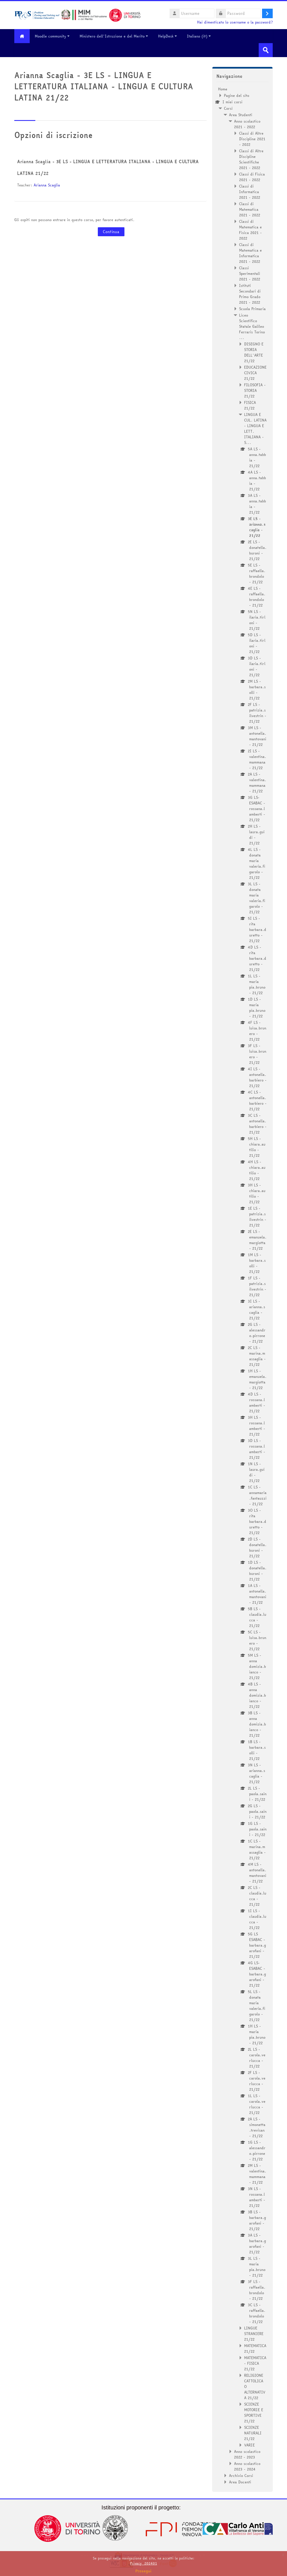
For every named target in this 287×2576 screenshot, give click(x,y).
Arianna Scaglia (47, 185)
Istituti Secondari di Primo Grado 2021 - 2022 (250, 294)
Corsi (228, 108)
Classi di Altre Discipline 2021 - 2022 (252, 139)
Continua (111, 232)
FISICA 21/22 (250, 405)
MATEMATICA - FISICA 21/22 (255, 2363)
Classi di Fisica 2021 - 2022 (252, 177)
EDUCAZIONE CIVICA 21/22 (255, 373)
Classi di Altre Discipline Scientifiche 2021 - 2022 (251, 159)
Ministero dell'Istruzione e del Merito (112, 36)
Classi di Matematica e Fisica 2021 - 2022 (250, 230)
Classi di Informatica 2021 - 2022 (250, 192)
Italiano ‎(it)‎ (197, 36)
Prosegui (143, 2571)
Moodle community (50, 36)
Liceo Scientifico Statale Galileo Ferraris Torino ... (252, 326)
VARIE (249, 2445)
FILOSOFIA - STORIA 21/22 (255, 390)
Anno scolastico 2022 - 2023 (247, 2454)
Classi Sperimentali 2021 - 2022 (250, 273)
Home (223, 89)
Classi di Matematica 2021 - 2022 (250, 209)
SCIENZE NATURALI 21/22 (253, 2433)
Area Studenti (241, 115)
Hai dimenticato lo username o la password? (235, 22)
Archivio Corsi (241, 2476)
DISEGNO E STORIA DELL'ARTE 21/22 (254, 352)
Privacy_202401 (143, 2563)
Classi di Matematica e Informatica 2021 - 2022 (250, 253)
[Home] (77, 15)
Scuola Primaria (252, 309)
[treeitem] (242, 1285)
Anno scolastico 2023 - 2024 (247, 2466)
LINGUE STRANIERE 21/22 (254, 2334)
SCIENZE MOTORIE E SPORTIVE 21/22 (254, 2413)
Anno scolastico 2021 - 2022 (247, 124)
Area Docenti (240, 2482)
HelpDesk (166, 36)
